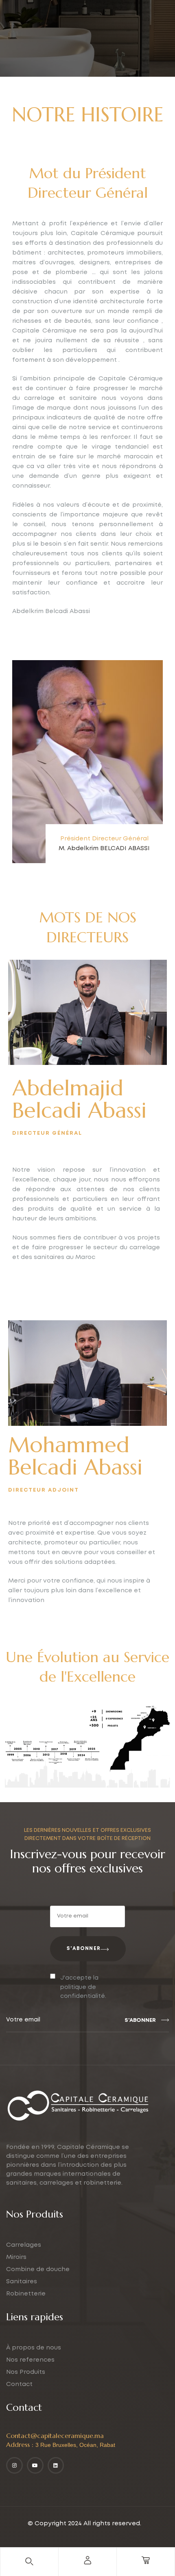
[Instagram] (14, 2465)
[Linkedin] (56, 2465)
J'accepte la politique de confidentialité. (83, 1987)
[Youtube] (35, 2465)
